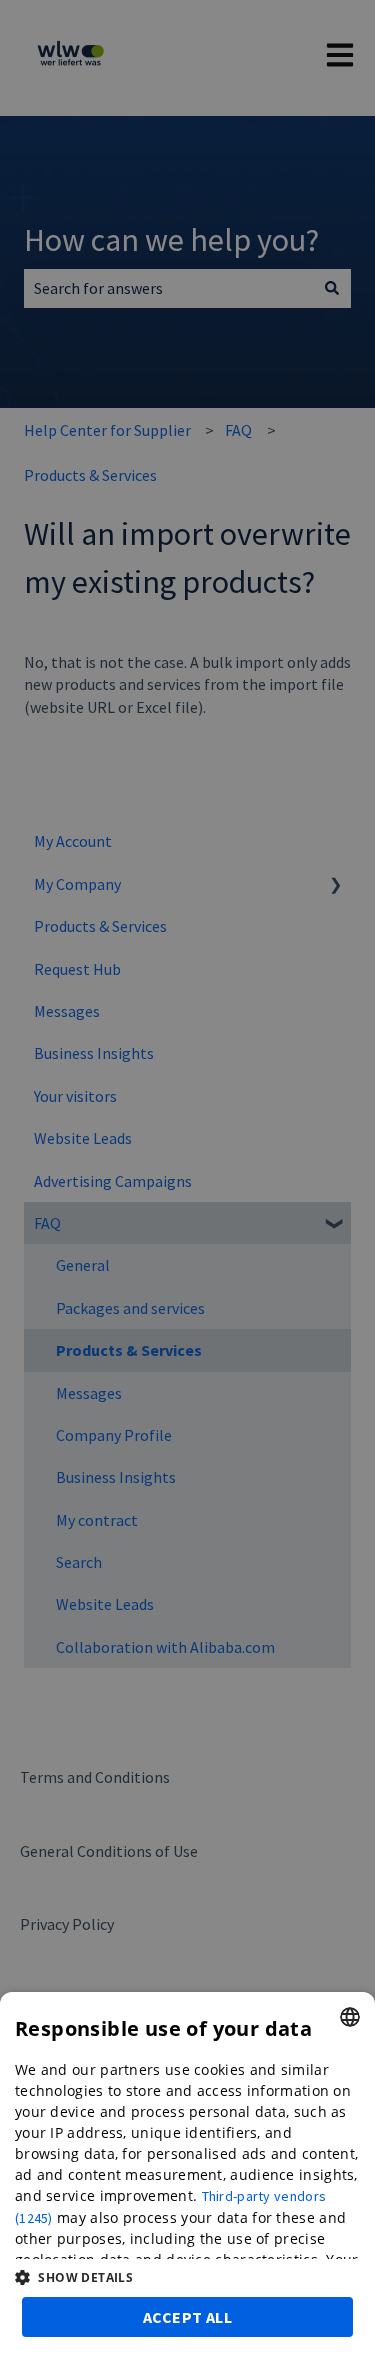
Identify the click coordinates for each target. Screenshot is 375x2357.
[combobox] (350, 2017)
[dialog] (187, 2174)
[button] (187, 2277)
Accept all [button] (187, 2317)
